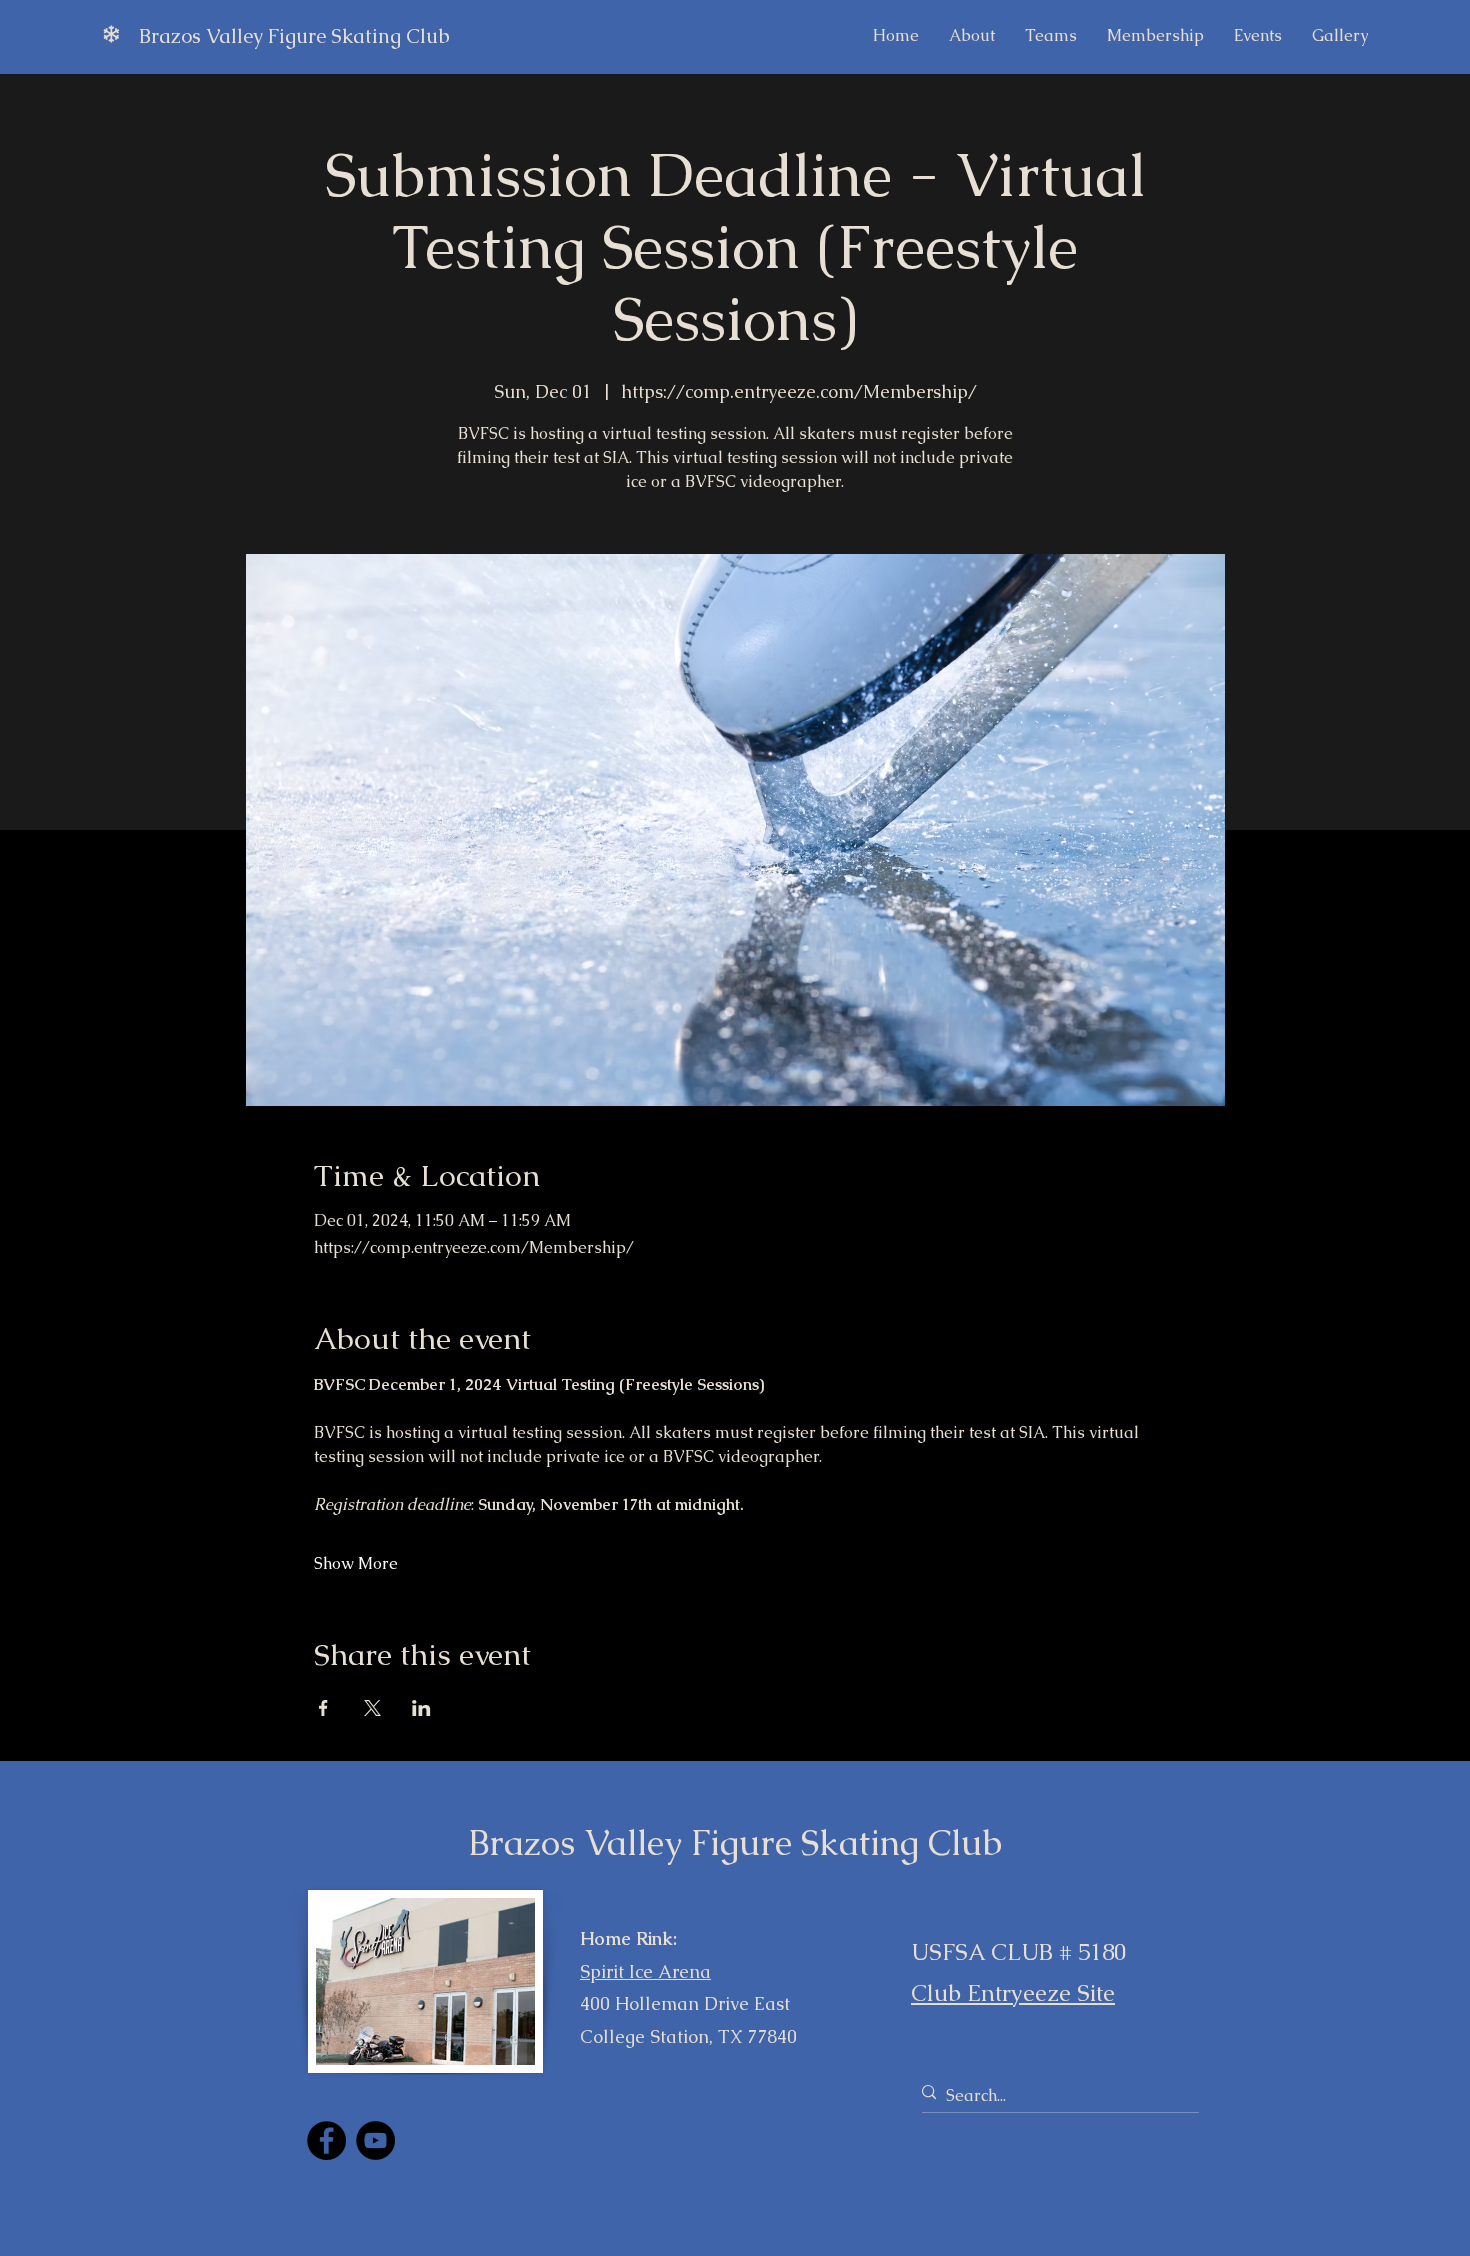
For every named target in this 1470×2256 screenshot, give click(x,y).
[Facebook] (326, 2140)
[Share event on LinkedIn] (421, 1708)
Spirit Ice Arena (645, 1971)
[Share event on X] (372, 1708)
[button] (1258, 36)
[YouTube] (375, 2140)
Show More (356, 1563)
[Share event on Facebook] (323, 1708)
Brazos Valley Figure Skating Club (294, 36)
